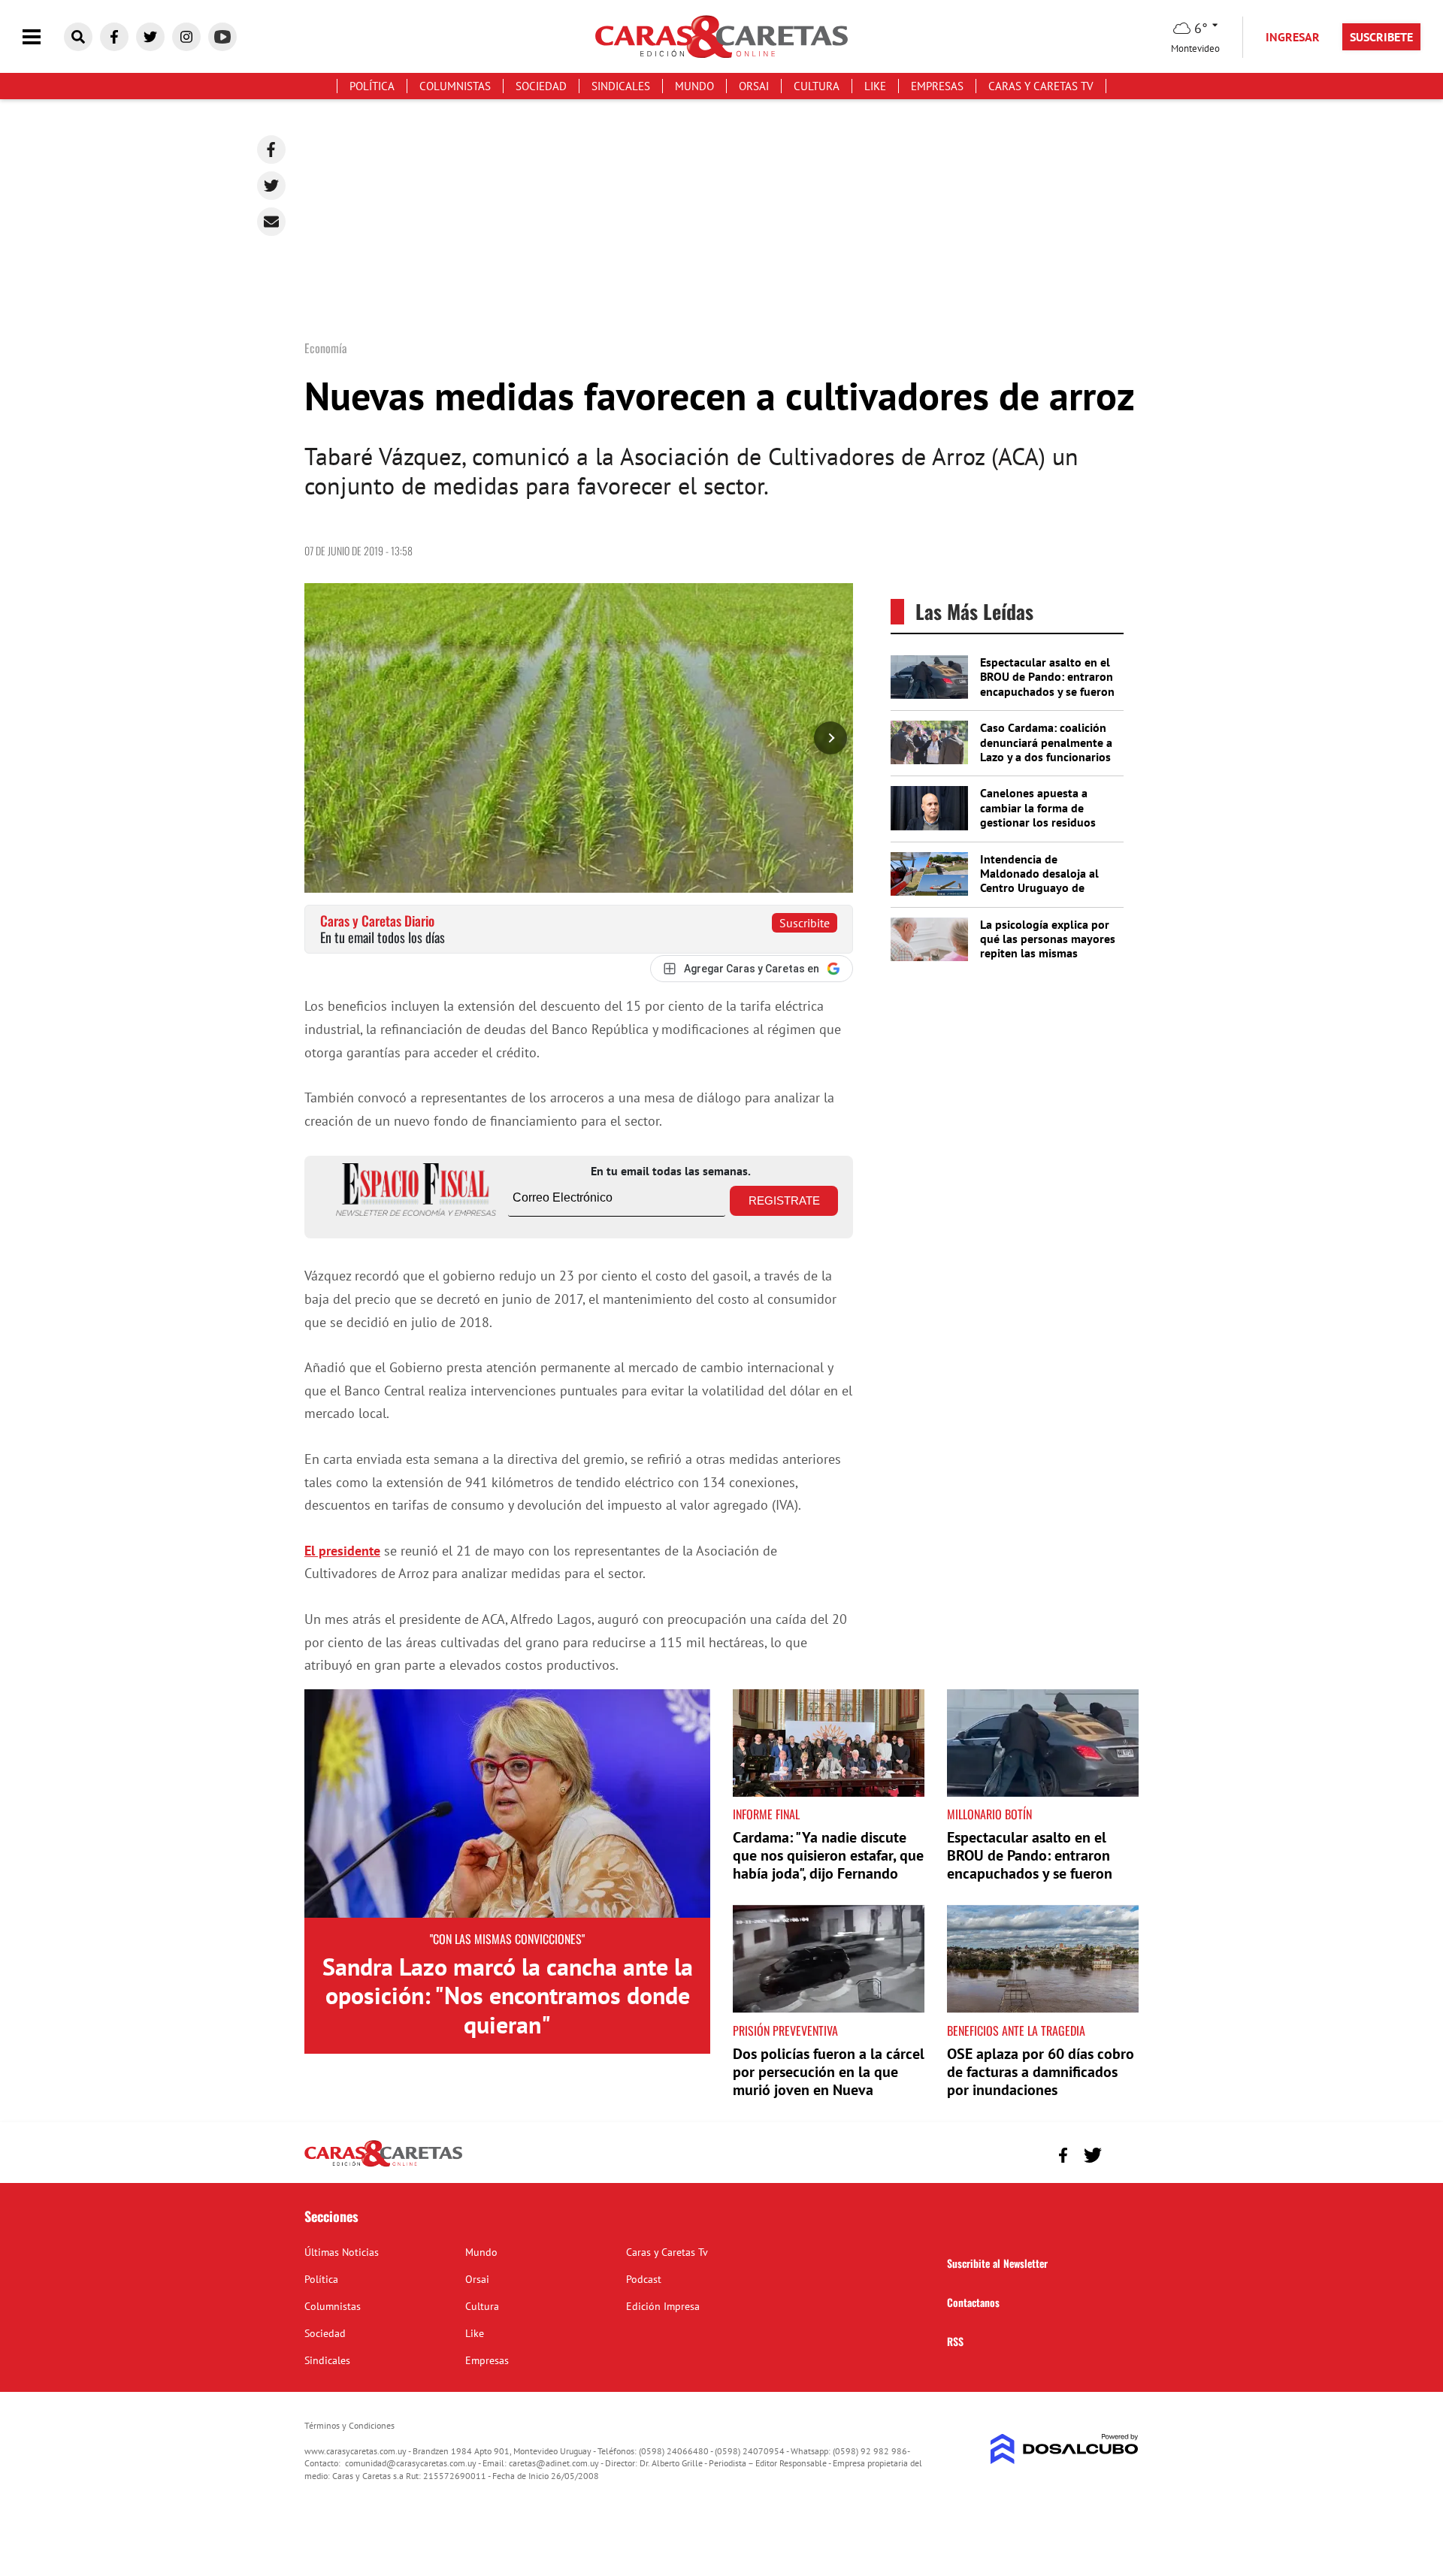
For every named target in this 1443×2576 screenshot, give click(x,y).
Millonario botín (989, 1814)
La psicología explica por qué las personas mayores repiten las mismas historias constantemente (1048, 946)
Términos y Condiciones (349, 2425)
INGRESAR (1293, 37)
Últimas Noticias (342, 2252)
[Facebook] (271, 150)
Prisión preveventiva (785, 2030)
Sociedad (541, 86)
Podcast (644, 2279)
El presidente (342, 1551)
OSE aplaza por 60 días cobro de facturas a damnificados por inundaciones (1041, 2072)
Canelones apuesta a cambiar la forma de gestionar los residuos (1038, 807)
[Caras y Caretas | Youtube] (222, 37)
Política (372, 86)
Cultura (817, 86)
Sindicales (621, 86)
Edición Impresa (663, 2306)
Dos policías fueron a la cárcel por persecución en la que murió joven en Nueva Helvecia (829, 2081)
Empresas (937, 86)
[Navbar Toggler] (43, 37)
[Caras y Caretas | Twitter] (150, 37)
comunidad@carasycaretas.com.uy (411, 2463)
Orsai (754, 86)
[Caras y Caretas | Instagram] (186, 37)
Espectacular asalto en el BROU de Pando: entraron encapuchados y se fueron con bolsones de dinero (1047, 684)
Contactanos (973, 2302)
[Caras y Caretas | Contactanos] (1122, 2153)
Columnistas (455, 86)
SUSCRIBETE (1381, 37)
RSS (955, 2341)
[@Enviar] (271, 222)
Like (875, 86)
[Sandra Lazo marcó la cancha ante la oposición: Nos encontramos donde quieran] (507, 1804)
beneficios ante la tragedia (1016, 2030)
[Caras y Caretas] (383, 2166)
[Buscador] (78, 37)
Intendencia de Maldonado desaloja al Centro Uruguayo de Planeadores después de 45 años (1043, 888)
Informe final (766, 1814)
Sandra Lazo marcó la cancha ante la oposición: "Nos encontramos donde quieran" (508, 1995)
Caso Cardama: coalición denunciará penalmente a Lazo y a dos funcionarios (1046, 742)
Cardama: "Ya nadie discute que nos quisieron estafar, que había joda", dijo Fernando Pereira (828, 1864)
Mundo (694, 86)
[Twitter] (271, 186)
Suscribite (805, 923)
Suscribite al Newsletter (997, 2263)
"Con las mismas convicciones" (507, 1939)
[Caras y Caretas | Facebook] (114, 37)
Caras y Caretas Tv (1041, 86)
